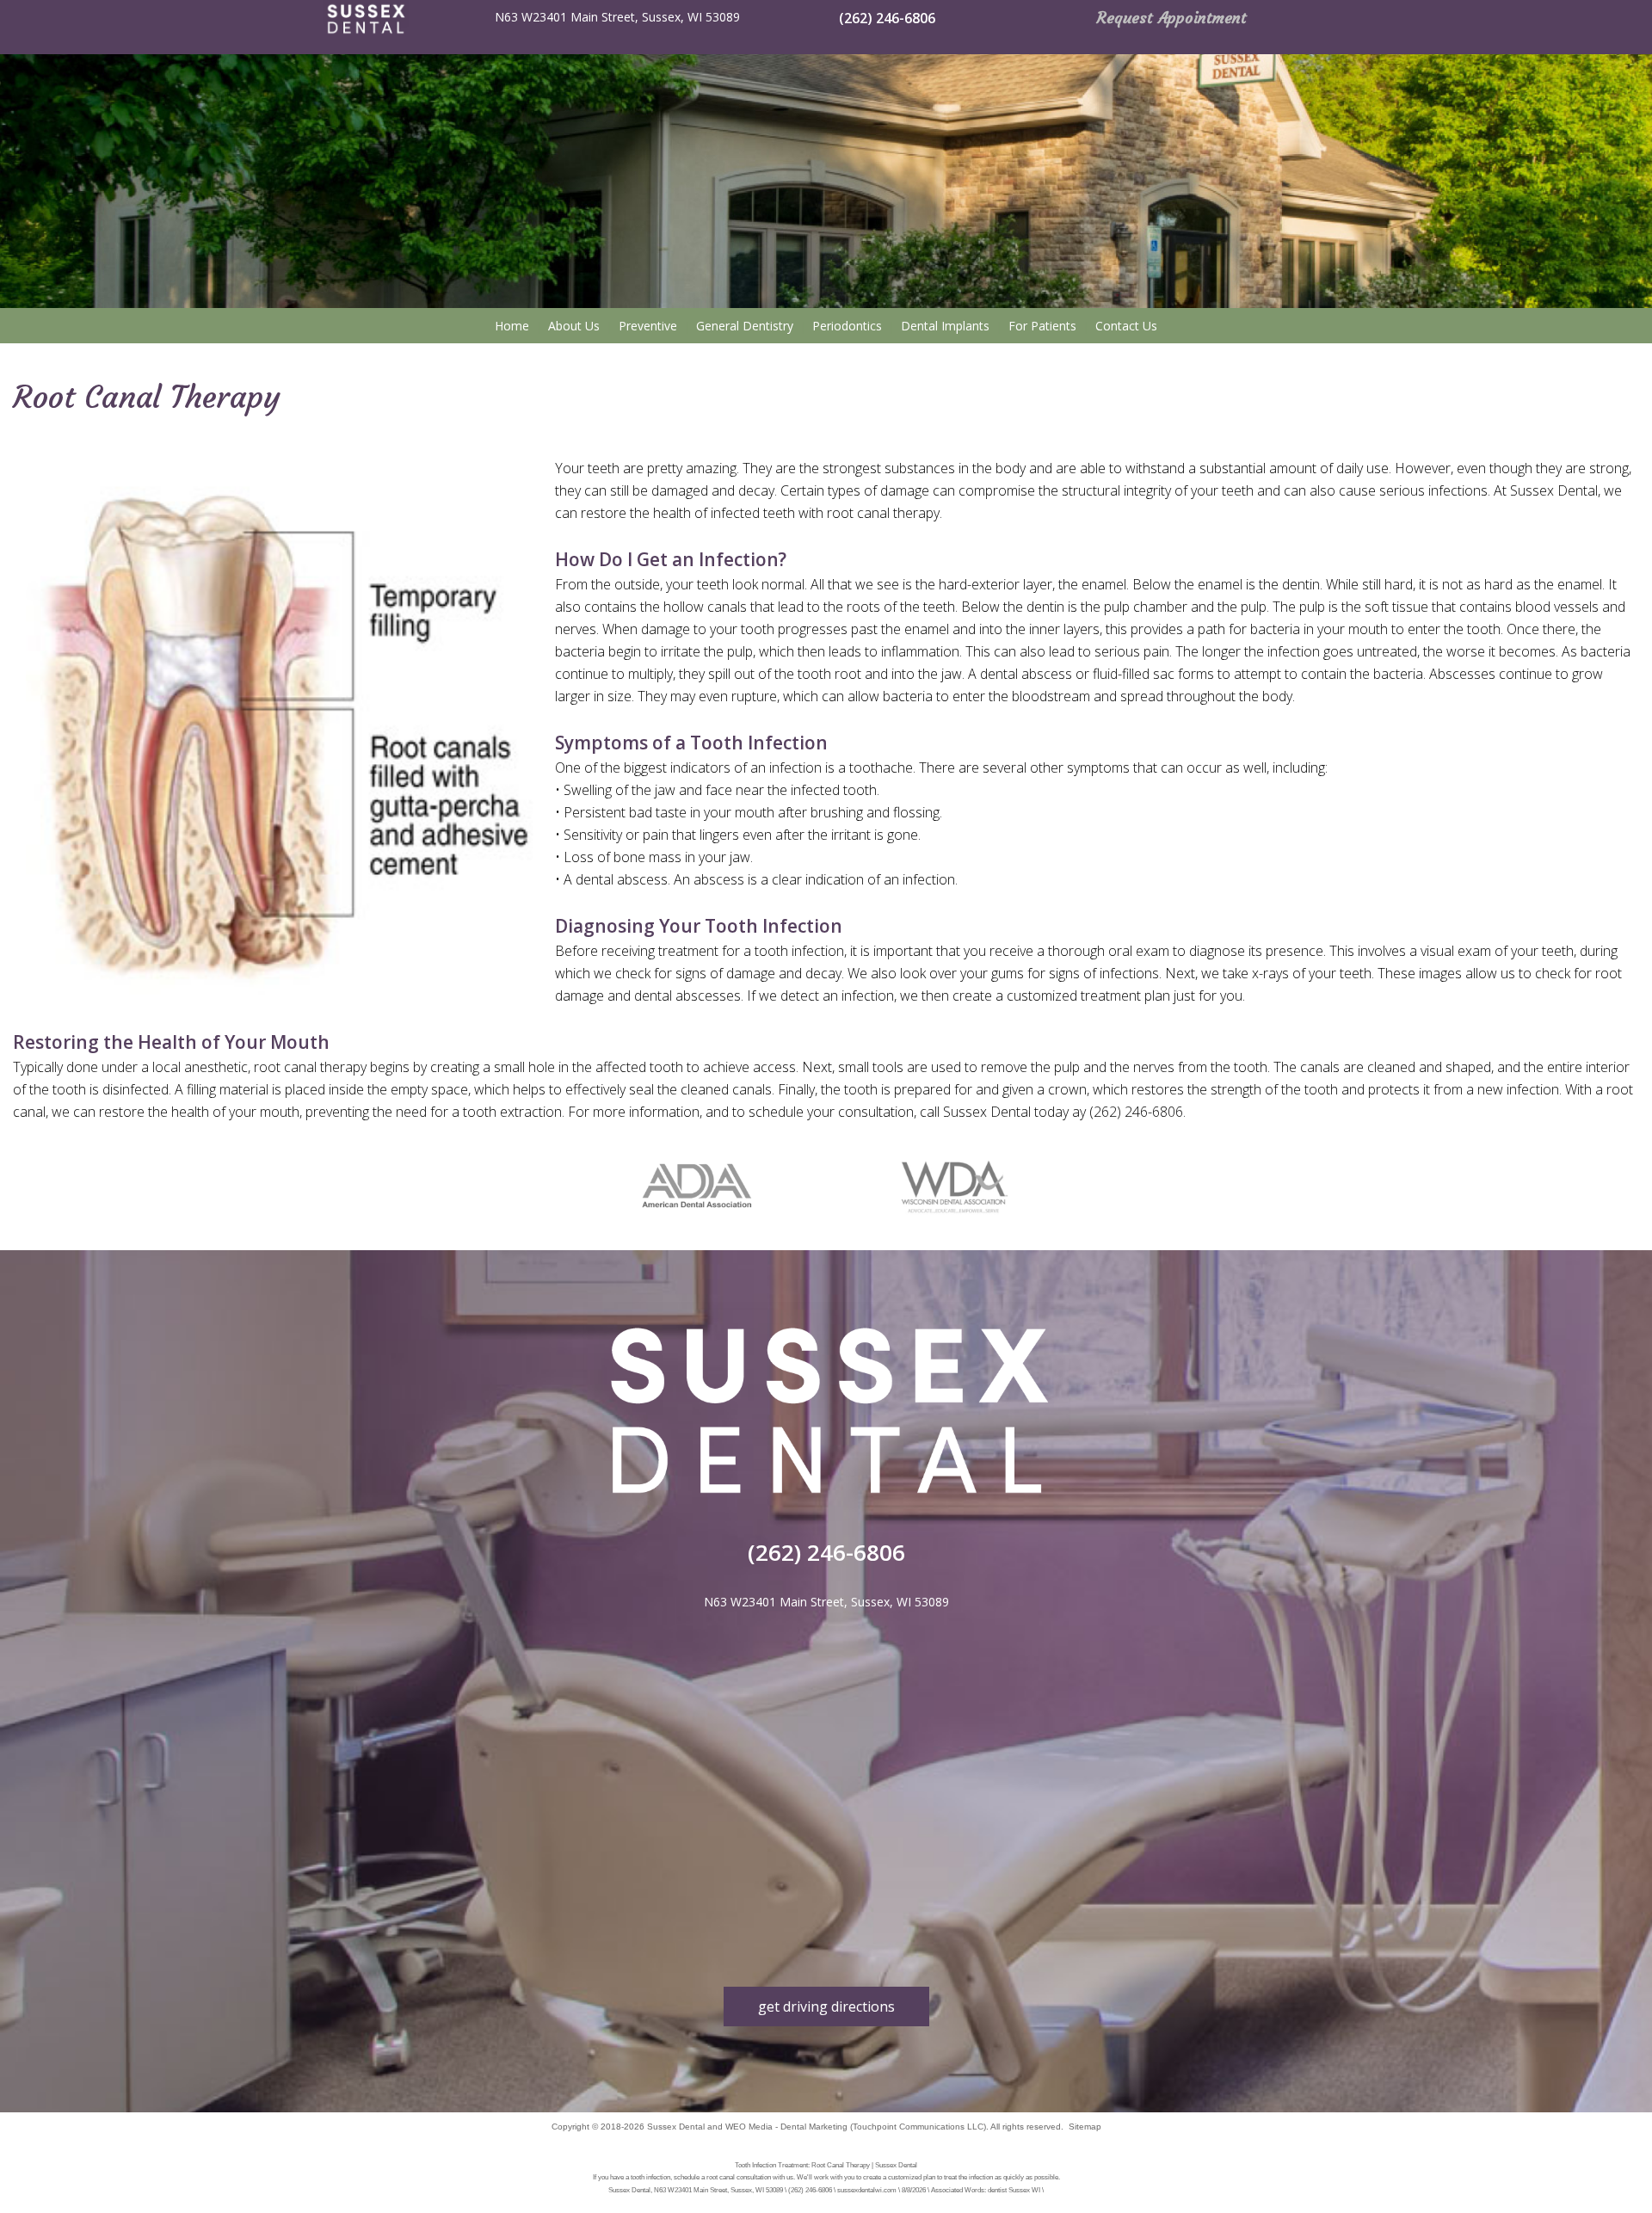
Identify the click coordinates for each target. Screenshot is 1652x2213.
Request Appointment (1172, 18)
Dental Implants (945, 326)
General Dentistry (745, 326)
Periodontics (847, 326)
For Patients (1042, 326)
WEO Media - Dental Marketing (786, 2127)
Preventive (648, 326)
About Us (574, 326)
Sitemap (1085, 2127)
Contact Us (1126, 326)
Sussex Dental (676, 2127)
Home (512, 326)
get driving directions (826, 2006)
